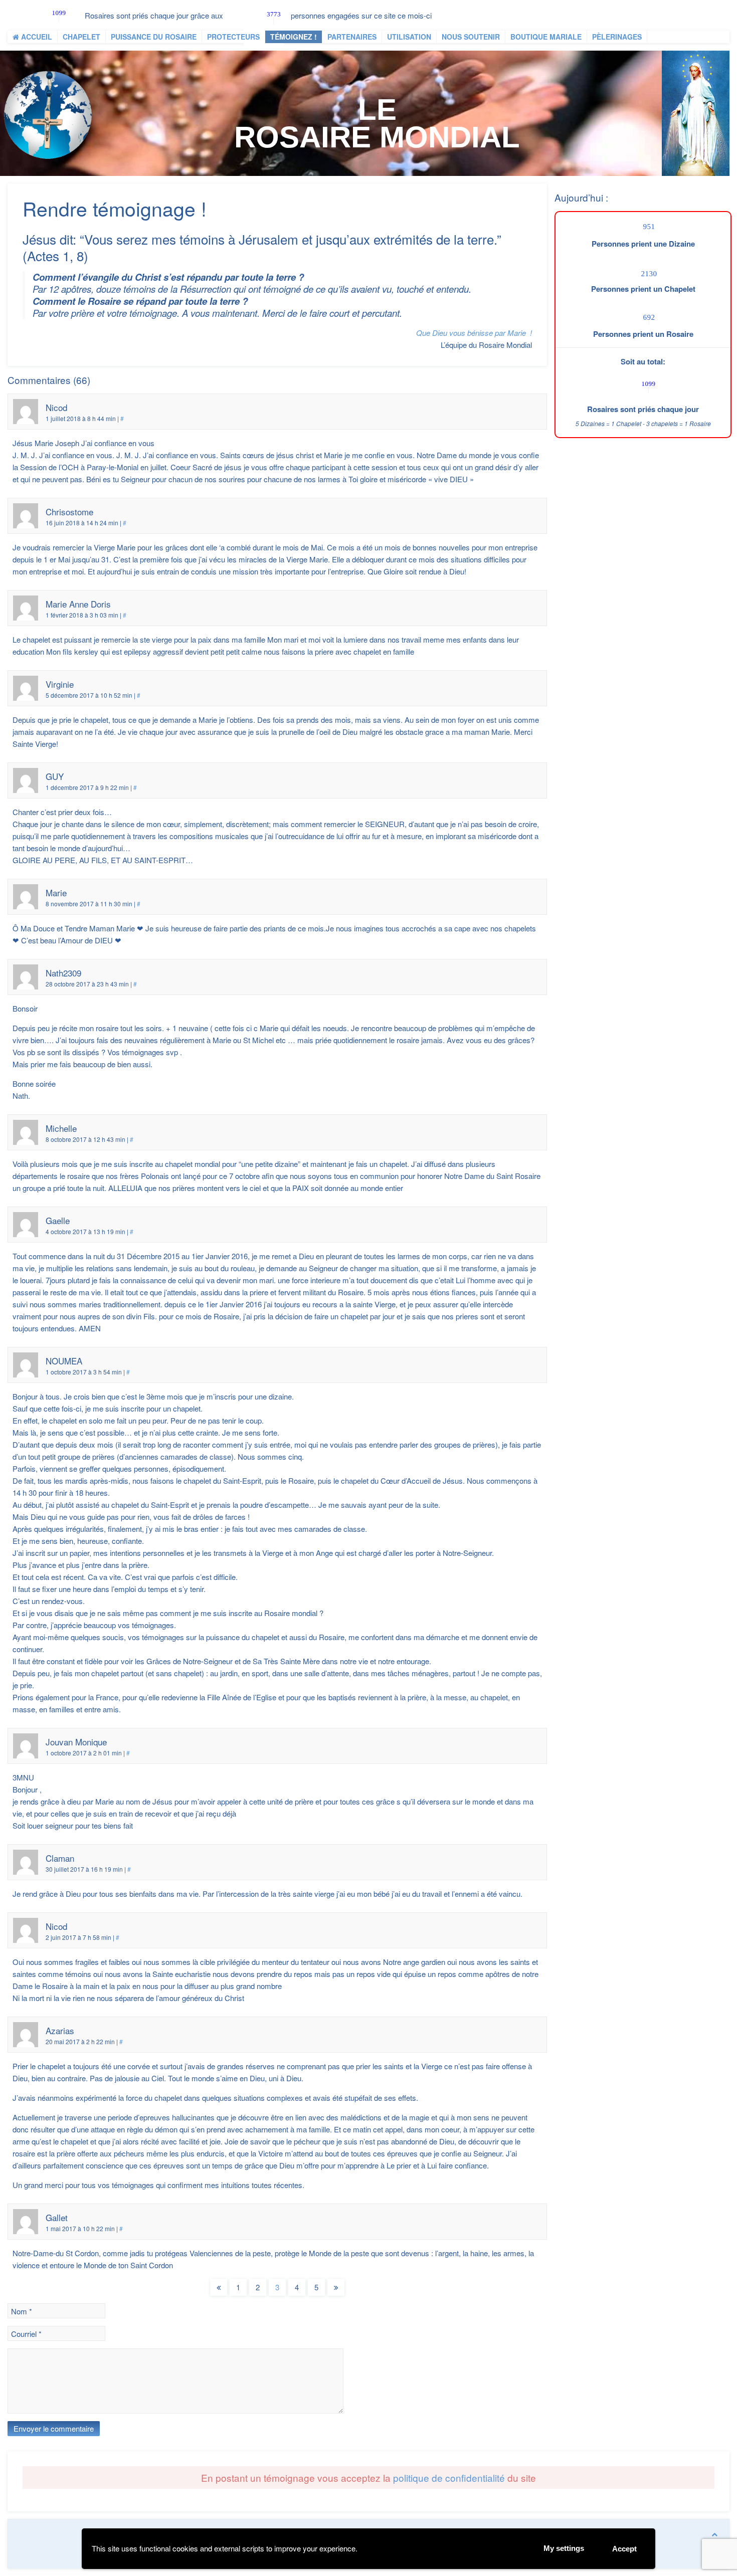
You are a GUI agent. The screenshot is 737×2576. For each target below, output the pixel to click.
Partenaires (352, 37)
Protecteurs (233, 37)
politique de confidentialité (449, 2478)
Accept (624, 2549)
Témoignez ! (294, 37)
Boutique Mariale (546, 37)
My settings (564, 2548)
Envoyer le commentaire (54, 2428)
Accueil (36, 37)
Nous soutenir (471, 37)
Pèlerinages (617, 37)
